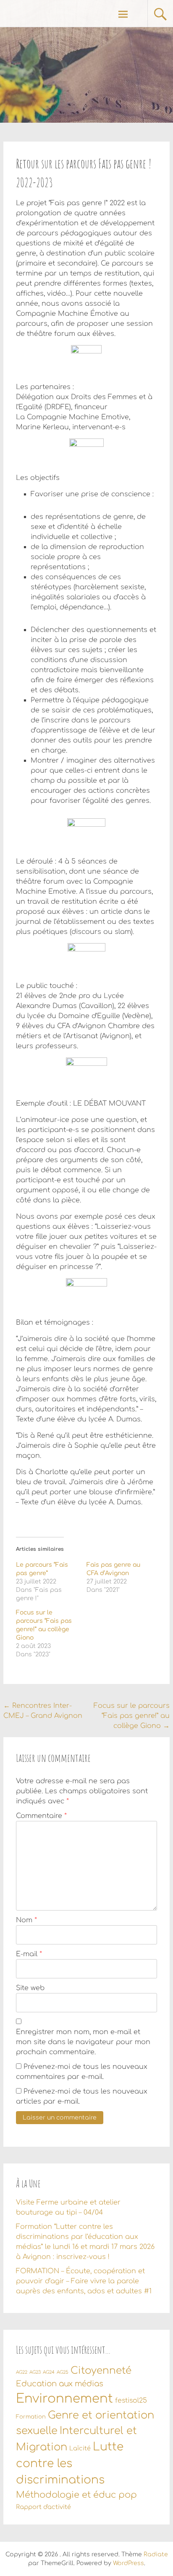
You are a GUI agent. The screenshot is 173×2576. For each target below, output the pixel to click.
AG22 (22, 2372)
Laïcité (80, 2448)
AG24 (49, 2372)
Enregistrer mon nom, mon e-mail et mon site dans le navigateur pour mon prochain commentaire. (83, 2042)
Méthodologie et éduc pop (76, 2495)
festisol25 (131, 2401)
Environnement (64, 2399)
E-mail (29, 1954)
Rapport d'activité (43, 2507)
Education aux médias (60, 2384)
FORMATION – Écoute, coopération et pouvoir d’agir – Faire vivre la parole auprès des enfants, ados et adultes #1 (84, 2281)
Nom (26, 1920)
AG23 (35, 2372)
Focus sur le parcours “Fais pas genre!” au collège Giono (132, 1716)
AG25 (63, 2372)
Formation (31, 2417)
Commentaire (41, 1816)
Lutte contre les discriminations (70, 2464)
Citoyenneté (101, 2371)
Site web (30, 1988)
